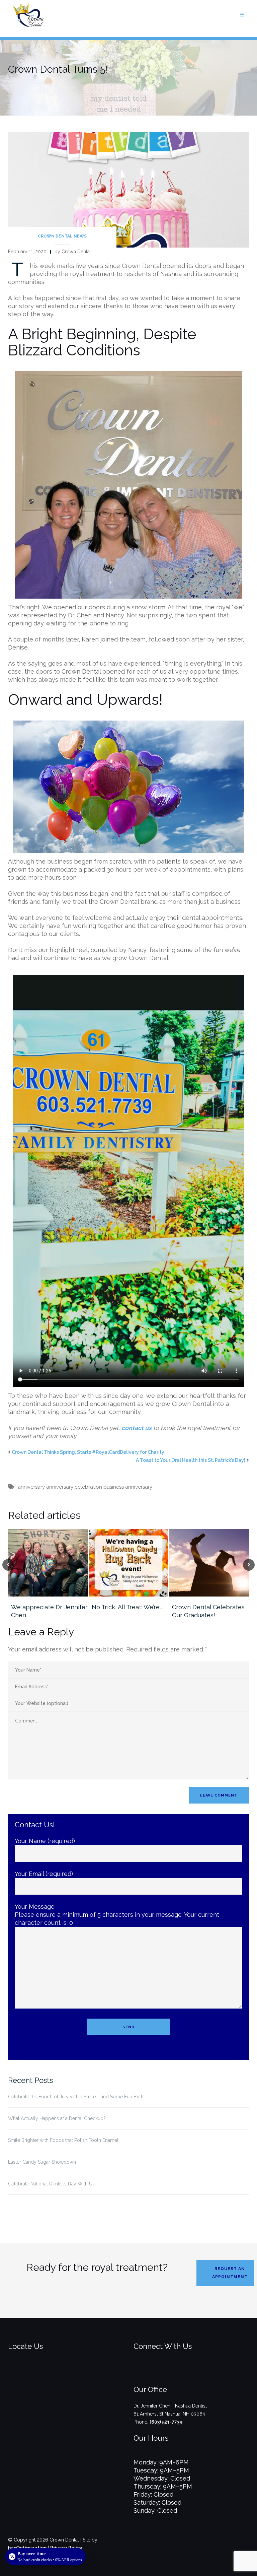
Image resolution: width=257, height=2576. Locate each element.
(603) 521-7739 (166, 2422)
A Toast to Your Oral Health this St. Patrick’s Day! (191, 1460)
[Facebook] (180, 2373)
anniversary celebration (74, 1487)
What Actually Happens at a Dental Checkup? (57, 2118)
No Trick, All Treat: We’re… (127, 1607)
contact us (137, 1428)
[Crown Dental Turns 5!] (128, 189)
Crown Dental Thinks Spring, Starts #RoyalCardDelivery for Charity (88, 1452)
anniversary (31, 1487)
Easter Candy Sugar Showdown (42, 2162)
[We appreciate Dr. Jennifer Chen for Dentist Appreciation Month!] (48, 1563)
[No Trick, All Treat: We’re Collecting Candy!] (129, 1563)
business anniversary (128, 1487)
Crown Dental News (62, 236)
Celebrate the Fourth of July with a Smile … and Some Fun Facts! (77, 2097)
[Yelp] (202, 2373)
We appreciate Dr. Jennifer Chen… (49, 1611)
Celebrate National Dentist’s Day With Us (51, 2184)
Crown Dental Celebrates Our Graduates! (208, 1611)
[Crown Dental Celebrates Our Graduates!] (209, 1563)
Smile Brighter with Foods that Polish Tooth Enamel (63, 2140)
